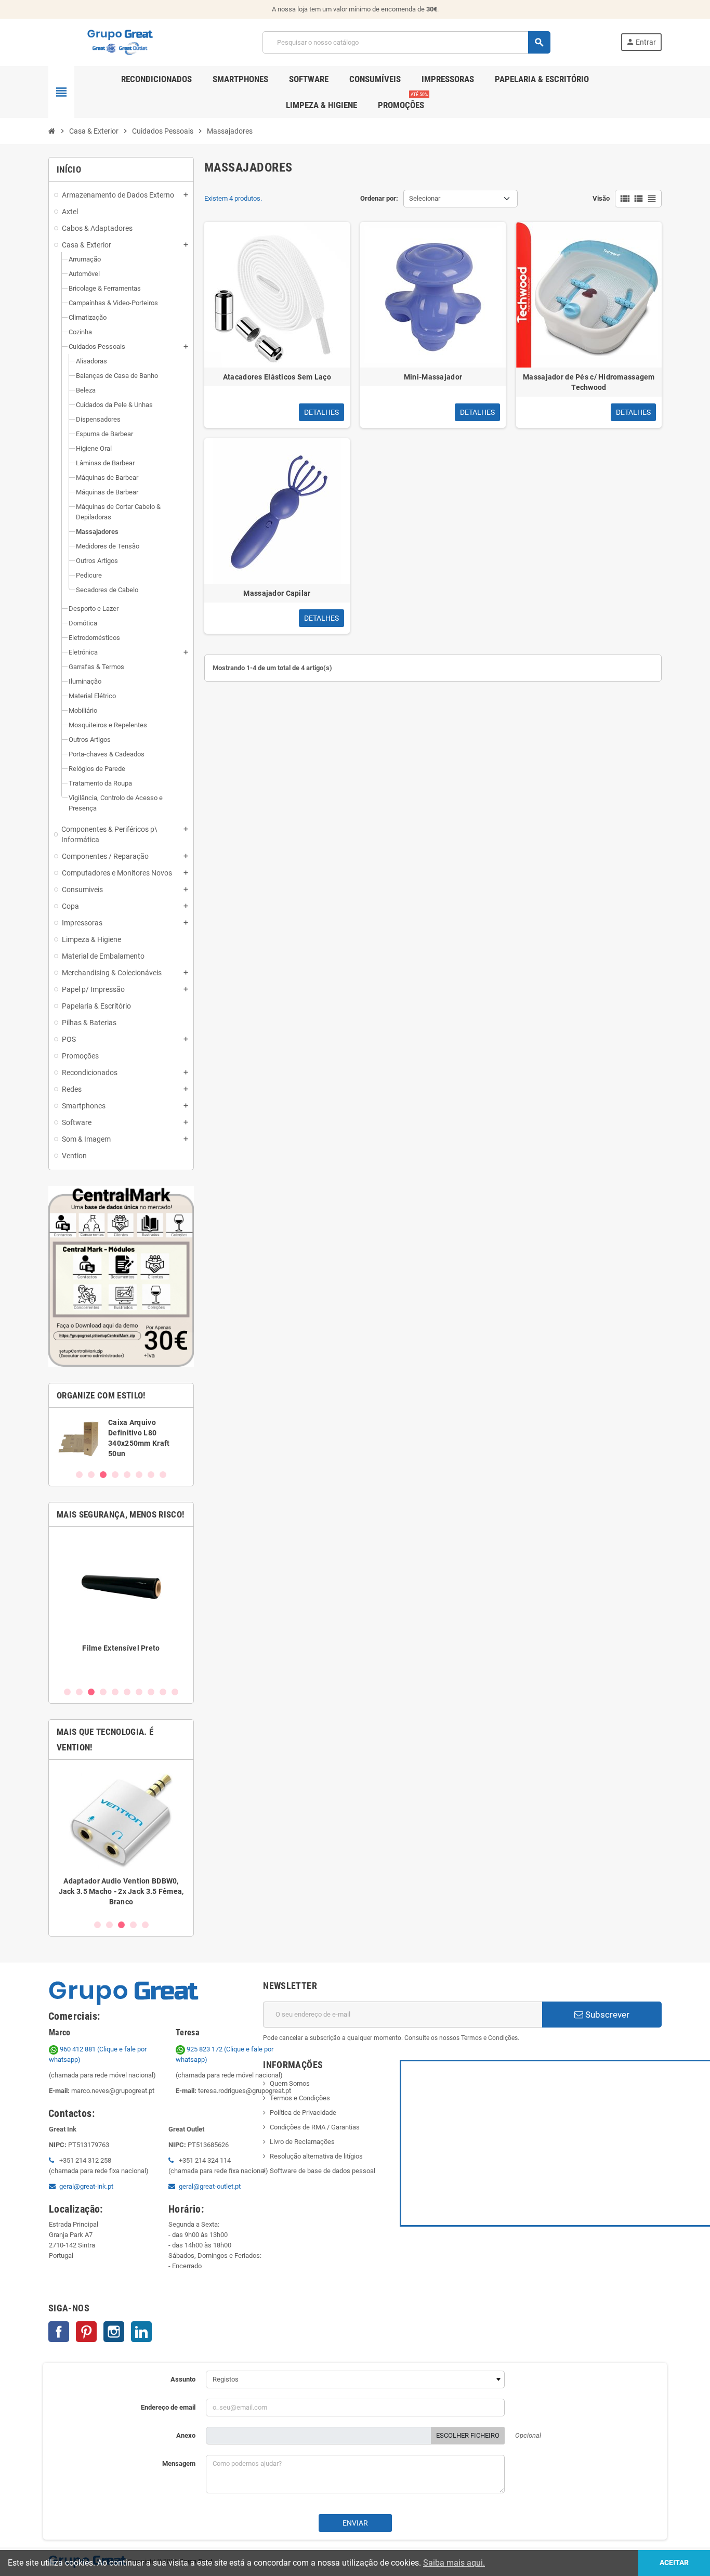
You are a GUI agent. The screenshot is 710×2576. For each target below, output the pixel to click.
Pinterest (86, 2332)
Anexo (186, 2435)
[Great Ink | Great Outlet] (120, 42)
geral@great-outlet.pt (210, 2186)
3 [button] (103, 1475)
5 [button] (127, 1475)
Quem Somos (290, 2083)
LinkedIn (141, 2332)
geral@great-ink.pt (86, 2186)
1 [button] (79, 1475)
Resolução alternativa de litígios (316, 2156)
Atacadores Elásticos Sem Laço (277, 377)
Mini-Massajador (433, 377)
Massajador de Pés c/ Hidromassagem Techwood (589, 382)
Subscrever (606, 2015)
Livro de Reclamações (302, 2142)
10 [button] (175, 1692)
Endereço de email (168, 2407)
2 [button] (91, 1475)
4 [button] (115, 1475)
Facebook (59, 2332)
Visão (601, 198)
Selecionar (425, 198)
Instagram (114, 2332)
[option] (121, 1438)
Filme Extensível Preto (121, 1648)
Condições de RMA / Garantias (315, 2127)
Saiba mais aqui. (454, 2563)
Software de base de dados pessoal (323, 2171)
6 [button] (139, 1475)
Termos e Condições (300, 2098)
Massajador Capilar (277, 593)
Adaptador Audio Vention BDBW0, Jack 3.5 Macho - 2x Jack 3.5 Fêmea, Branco (121, 1891)
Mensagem (179, 2463)
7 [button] (151, 1475)
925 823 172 (205, 2049)
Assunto (183, 2379)
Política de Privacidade (303, 2113)
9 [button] (163, 1692)
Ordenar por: (379, 198)
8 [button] (163, 1475)
